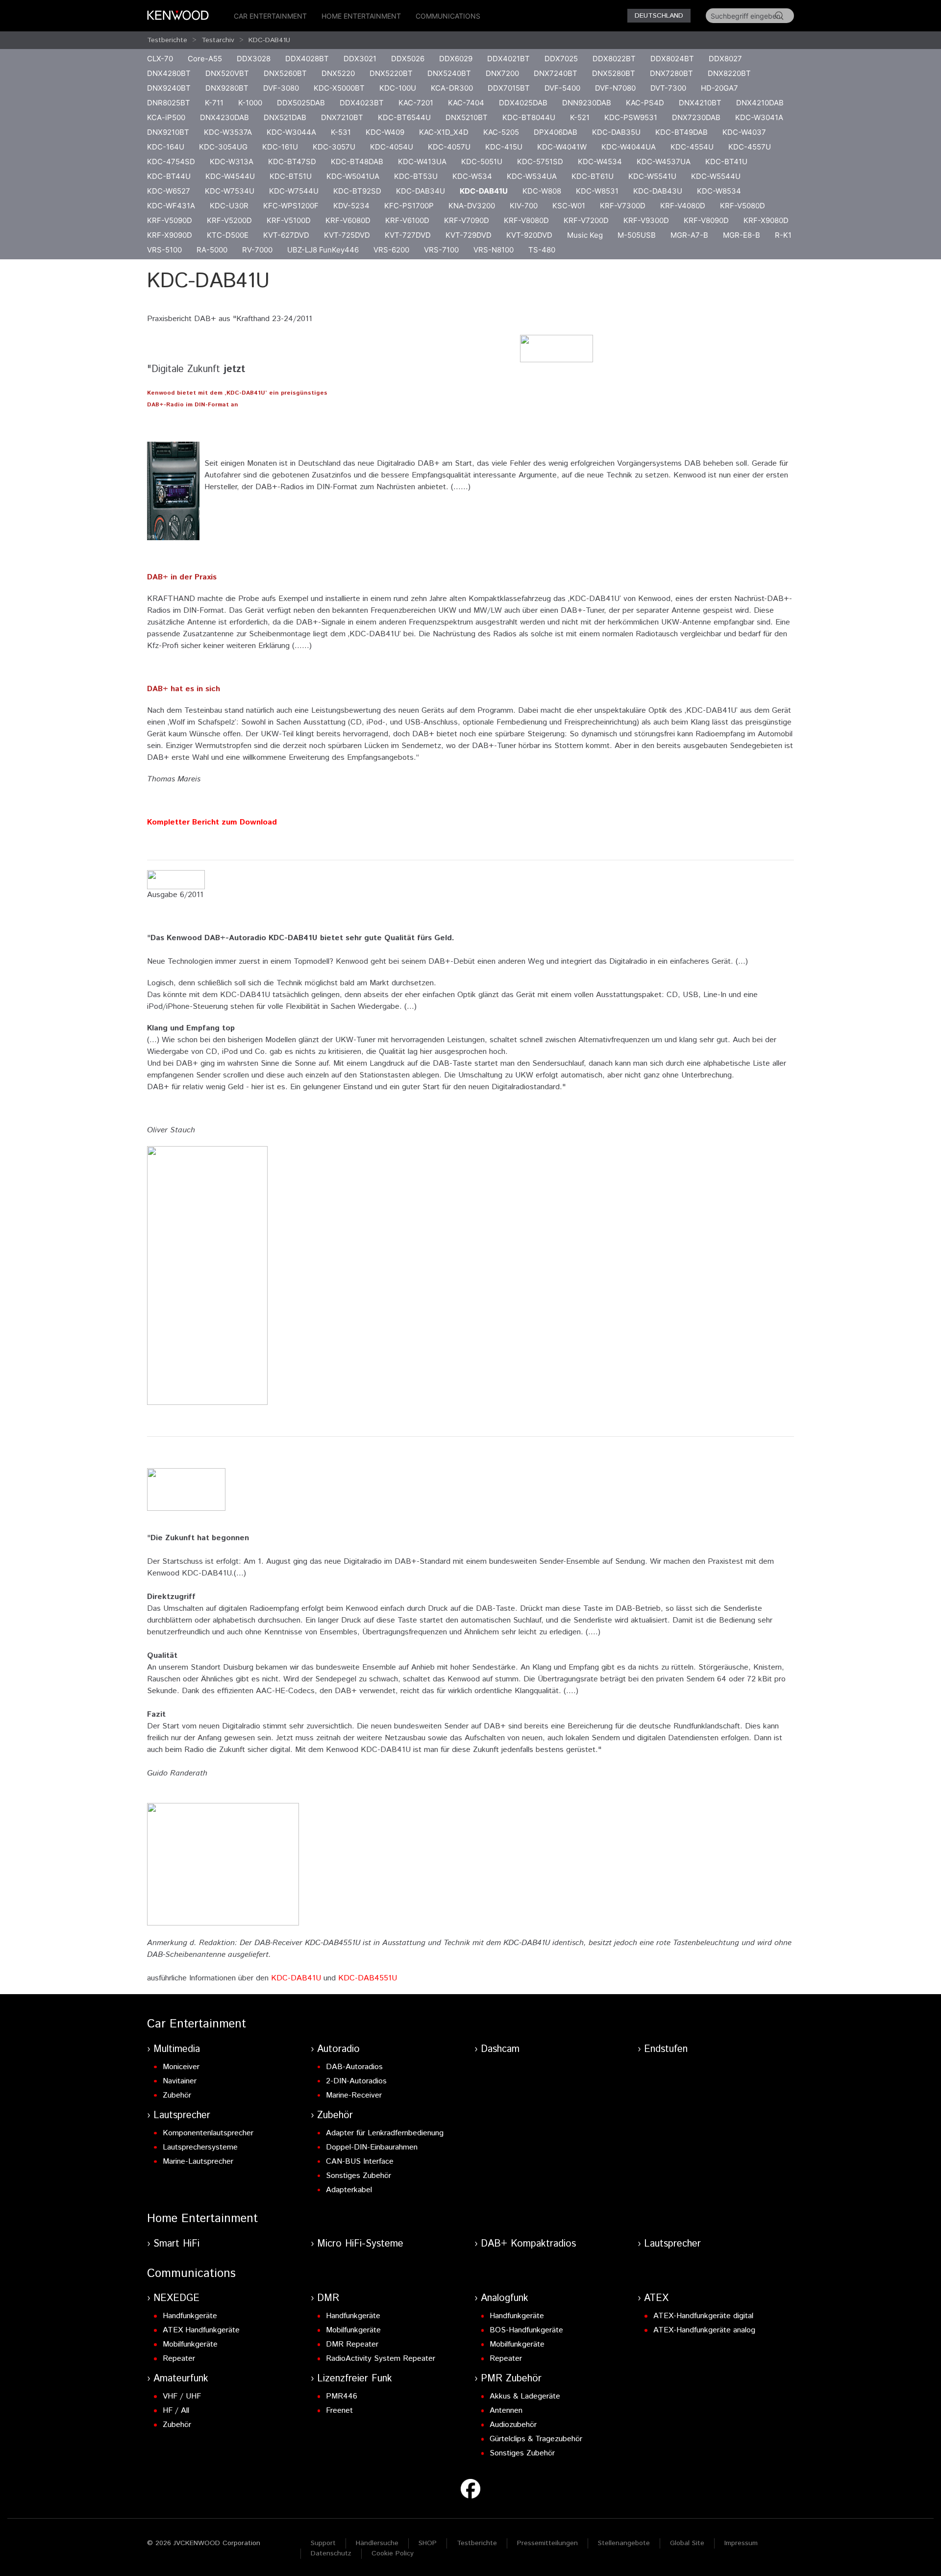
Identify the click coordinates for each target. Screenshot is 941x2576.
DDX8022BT (614, 59)
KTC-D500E (228, 235)
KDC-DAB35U (616, 132)
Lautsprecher (182, 2115)
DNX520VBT (227, 73)
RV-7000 (257, 250)
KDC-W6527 (169, 191)
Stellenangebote (624, 2543)
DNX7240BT (556, 73)
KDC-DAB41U (269, 40)
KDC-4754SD (171, 162)
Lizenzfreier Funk (355, 2379)
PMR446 (342, 2396)
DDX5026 (408, 59)
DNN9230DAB (587, 103)
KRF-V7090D (467, 220)
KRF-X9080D (766, 220)
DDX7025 (561, 59)
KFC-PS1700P (409, 206)
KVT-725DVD (347, 235)
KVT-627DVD (286, 235)
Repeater (179, 2359)
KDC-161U (280, 147)
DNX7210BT (342, 117)
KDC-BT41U (726, 162)
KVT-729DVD (469, 235)
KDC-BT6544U (404, 117)
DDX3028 (254, 59)
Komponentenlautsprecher (208, 2133)
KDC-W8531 (597, 191)
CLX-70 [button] (160, 59)
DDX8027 (725, 59)
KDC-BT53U (416, 176)
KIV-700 (524, 206)
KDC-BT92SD (357, 191)
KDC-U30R (229, 206)
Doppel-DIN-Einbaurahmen (372, 2147)
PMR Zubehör (511, 2379)
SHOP (428, 2543)
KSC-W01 (569, 206)
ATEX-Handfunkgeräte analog (704, 2330)
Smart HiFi (176, 2244)
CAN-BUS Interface (360, 2162)
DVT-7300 (668, 88)
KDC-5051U (482, 162)
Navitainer (180, 2081)
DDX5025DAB (301, 103)
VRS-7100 (441, 250)
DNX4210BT (700, 103)
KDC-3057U (334, 147)
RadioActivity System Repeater (381, 2359)
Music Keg (585, 235)
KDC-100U (398, 88)
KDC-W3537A (228, 132)
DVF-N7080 (615, 88)
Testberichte (167, 40)
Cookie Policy (393, 2553)
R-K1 (783, 235)
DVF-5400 (562, 88)
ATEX (656, 2298)
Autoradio (338, 2049)
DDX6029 (456, 59)
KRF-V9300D (646, 220)
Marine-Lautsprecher (198, 2162)
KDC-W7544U (294, 191)
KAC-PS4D (645, 103)
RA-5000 (212, 250)
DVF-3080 (281, 88)
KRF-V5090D (170, 220)
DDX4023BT (362, 103)
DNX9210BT (168, 132)
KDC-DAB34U (421, 191)
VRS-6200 (391, 250)
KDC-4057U (449, 147)
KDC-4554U (692, 147)
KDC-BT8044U (529, 117)
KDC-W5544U (716, 176)
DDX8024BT (672, 59)
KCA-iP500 (166, 117)
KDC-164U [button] (166, 147)
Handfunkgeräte (190, 2316)
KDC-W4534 (600, 162)
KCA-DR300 (452, 88)
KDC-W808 (542, 191)
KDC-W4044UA (629, 147)
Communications (448, 16)
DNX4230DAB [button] (224, 117)
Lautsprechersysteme (200, 2147)
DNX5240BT (449, 73)
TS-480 (542, 250)
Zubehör (177, 2095)
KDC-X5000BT (339, 88)
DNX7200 (502, 73)
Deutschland (659, 16)
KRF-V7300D (623, 206)
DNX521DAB (285, 117)
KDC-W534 (472, 176)
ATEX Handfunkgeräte (201, 2330)
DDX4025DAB (523, 103)
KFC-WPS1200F (291, 206)
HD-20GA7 (719, 88)
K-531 (341, 132)
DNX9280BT (227, 88)
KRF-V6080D (348, 220)
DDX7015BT (509, 88)
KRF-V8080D (526, 220)
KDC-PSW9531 (631, 117)
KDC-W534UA (532, 176)
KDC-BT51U (291, 176)
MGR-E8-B (742, 235)
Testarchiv (218, 40)
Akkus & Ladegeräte (525, 2396)
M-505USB (637, 235)
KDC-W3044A (291, 132)
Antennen (506, 2411)
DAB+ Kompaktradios (528, 2244)
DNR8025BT (169, 103)
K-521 (580, 117)
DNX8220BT (729, 73)
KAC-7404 (466, 103)
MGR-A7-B (689, 235)
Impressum (741, 2543)
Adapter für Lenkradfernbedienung (385, 2133)
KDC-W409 (385, 132)
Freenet (339, 2411)
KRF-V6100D (407, 220)
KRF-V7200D (586, 220)
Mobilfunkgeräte (190, 2344)
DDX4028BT (307, 59)
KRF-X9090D (170, 235)
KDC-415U (504, 147)
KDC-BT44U (169, 176)
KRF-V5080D (743, 206)
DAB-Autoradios (354, 2067)
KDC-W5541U (652, 176)
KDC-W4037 (744, 132)
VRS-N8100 (494, 250)
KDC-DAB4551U (368, 1978)
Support (323, 2543)
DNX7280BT (671, 73)
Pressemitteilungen (547, 2543)
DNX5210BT (467, 117)
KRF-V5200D (229, 220)
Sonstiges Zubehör (359, 2176)
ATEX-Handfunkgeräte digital (703, 2316)
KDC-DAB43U (658, 191)
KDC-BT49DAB (681, 132)
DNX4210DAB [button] (760, 103)
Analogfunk (505, 2298)
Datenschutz (331, 2553)
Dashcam (500, 2049)
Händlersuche (377, 2543)
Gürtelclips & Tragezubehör (536, 2439)
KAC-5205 (501, 132)
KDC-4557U (750, 147)
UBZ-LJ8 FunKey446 (323, 250)
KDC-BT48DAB (357, 162)
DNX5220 (338, 73)
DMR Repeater (352, 2344)
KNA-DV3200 (472, 206)
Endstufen (666, 2049)
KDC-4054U (392, 147)
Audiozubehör (513, 2425)
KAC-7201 (416, 103)
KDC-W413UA (422, 162)
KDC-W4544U (230, 176)
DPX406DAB (556, 132)
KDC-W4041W (562, 147)
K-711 (214, 103)
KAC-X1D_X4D (444, 132)
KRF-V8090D (706, 220)
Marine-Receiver (354, 2095)
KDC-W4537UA (664, 162)
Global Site (687, 2543)
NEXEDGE (176, 2298)
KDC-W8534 (719, 191)
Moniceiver (181, 2067)
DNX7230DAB (696, 117)
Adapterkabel (349, 2190)
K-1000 (250, 103)
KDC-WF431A (171, 206)
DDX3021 (360, 59)
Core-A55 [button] (205, 59)
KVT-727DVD (408, 235)
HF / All (176, 2411)
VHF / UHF (182, 2396)
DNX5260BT (285, 73)
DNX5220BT (391, 73)
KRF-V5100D (289, 220)
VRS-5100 (164, 250)
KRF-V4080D (683, 206)
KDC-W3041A (759, 117)
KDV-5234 (351, 206)
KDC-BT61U (593, 176)
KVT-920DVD (529, 235)
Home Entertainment (361, 16)
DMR (328, 2298)
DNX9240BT (169, 88)
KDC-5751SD (540, 162)
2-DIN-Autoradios (356, 2081)
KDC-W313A (232, 162)
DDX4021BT (508, 59)
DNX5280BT (614, 73)
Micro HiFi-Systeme (360, 2244)
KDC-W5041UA (353, 176)
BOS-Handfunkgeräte (526, 2330)
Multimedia (177, 2049)
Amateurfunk (181, 2379)
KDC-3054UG (223, 147)
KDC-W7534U (230, 191)
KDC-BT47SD (292, 162)
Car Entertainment (270, 16)
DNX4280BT (169, 73)
